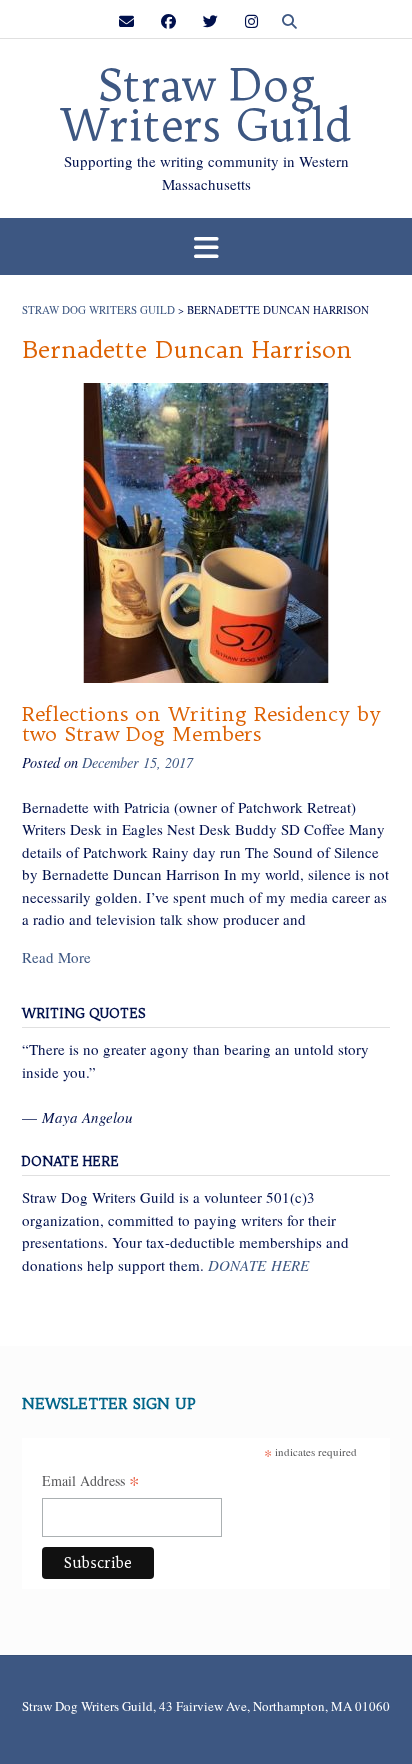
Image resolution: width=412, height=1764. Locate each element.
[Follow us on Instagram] (251, 21)
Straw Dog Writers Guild (206, 106)
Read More (56, 957)
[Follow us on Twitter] (210, 21)
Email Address (91, 1482)
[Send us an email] (126, 21)
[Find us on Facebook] (168, 21)
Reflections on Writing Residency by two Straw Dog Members (201, 723)
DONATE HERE (258, 1265)
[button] (206, 246)
